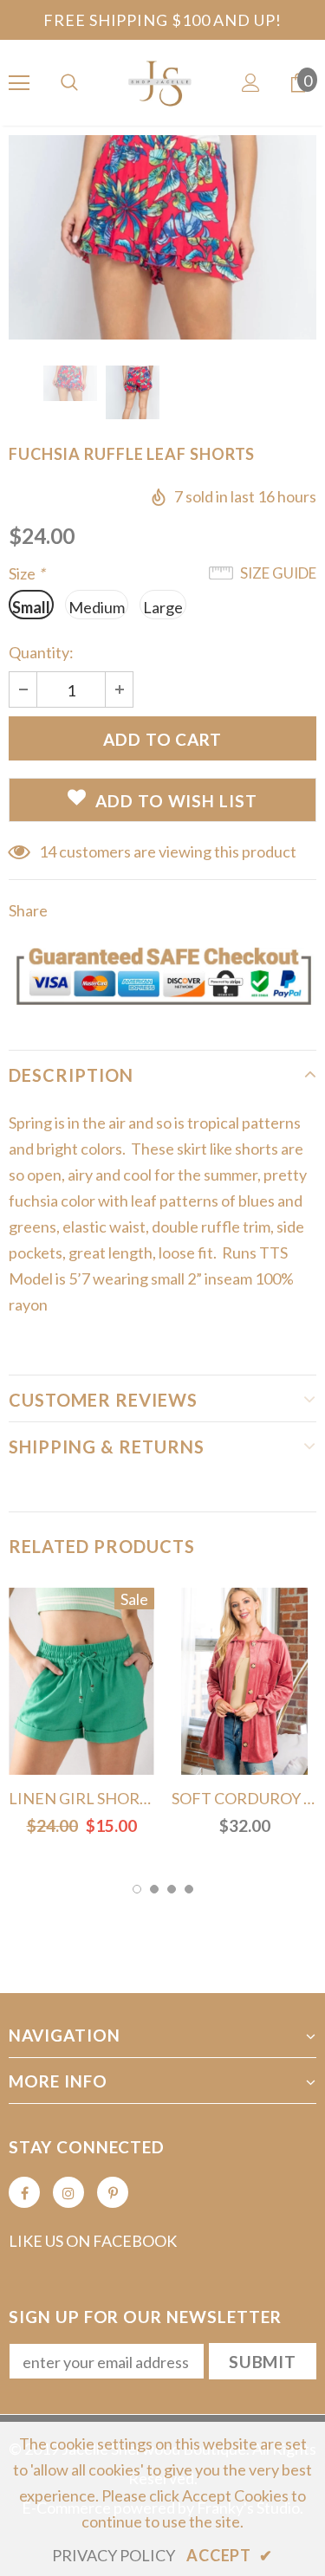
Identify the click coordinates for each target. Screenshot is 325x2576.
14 (48, 851)
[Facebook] (24, 2192)
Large (163, 607)
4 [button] (189, 1889)
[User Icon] (251, 83)
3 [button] (172, 1889)
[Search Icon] (69, 83)
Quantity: (41, 652)
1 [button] (137, 1889)
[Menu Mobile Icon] (19, 83)
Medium (97, 607)
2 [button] (154, 1889)
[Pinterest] (113, 2192)
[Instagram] (68, 2192)
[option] (162, 237)
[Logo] (162, 82)
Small (31, 607)
